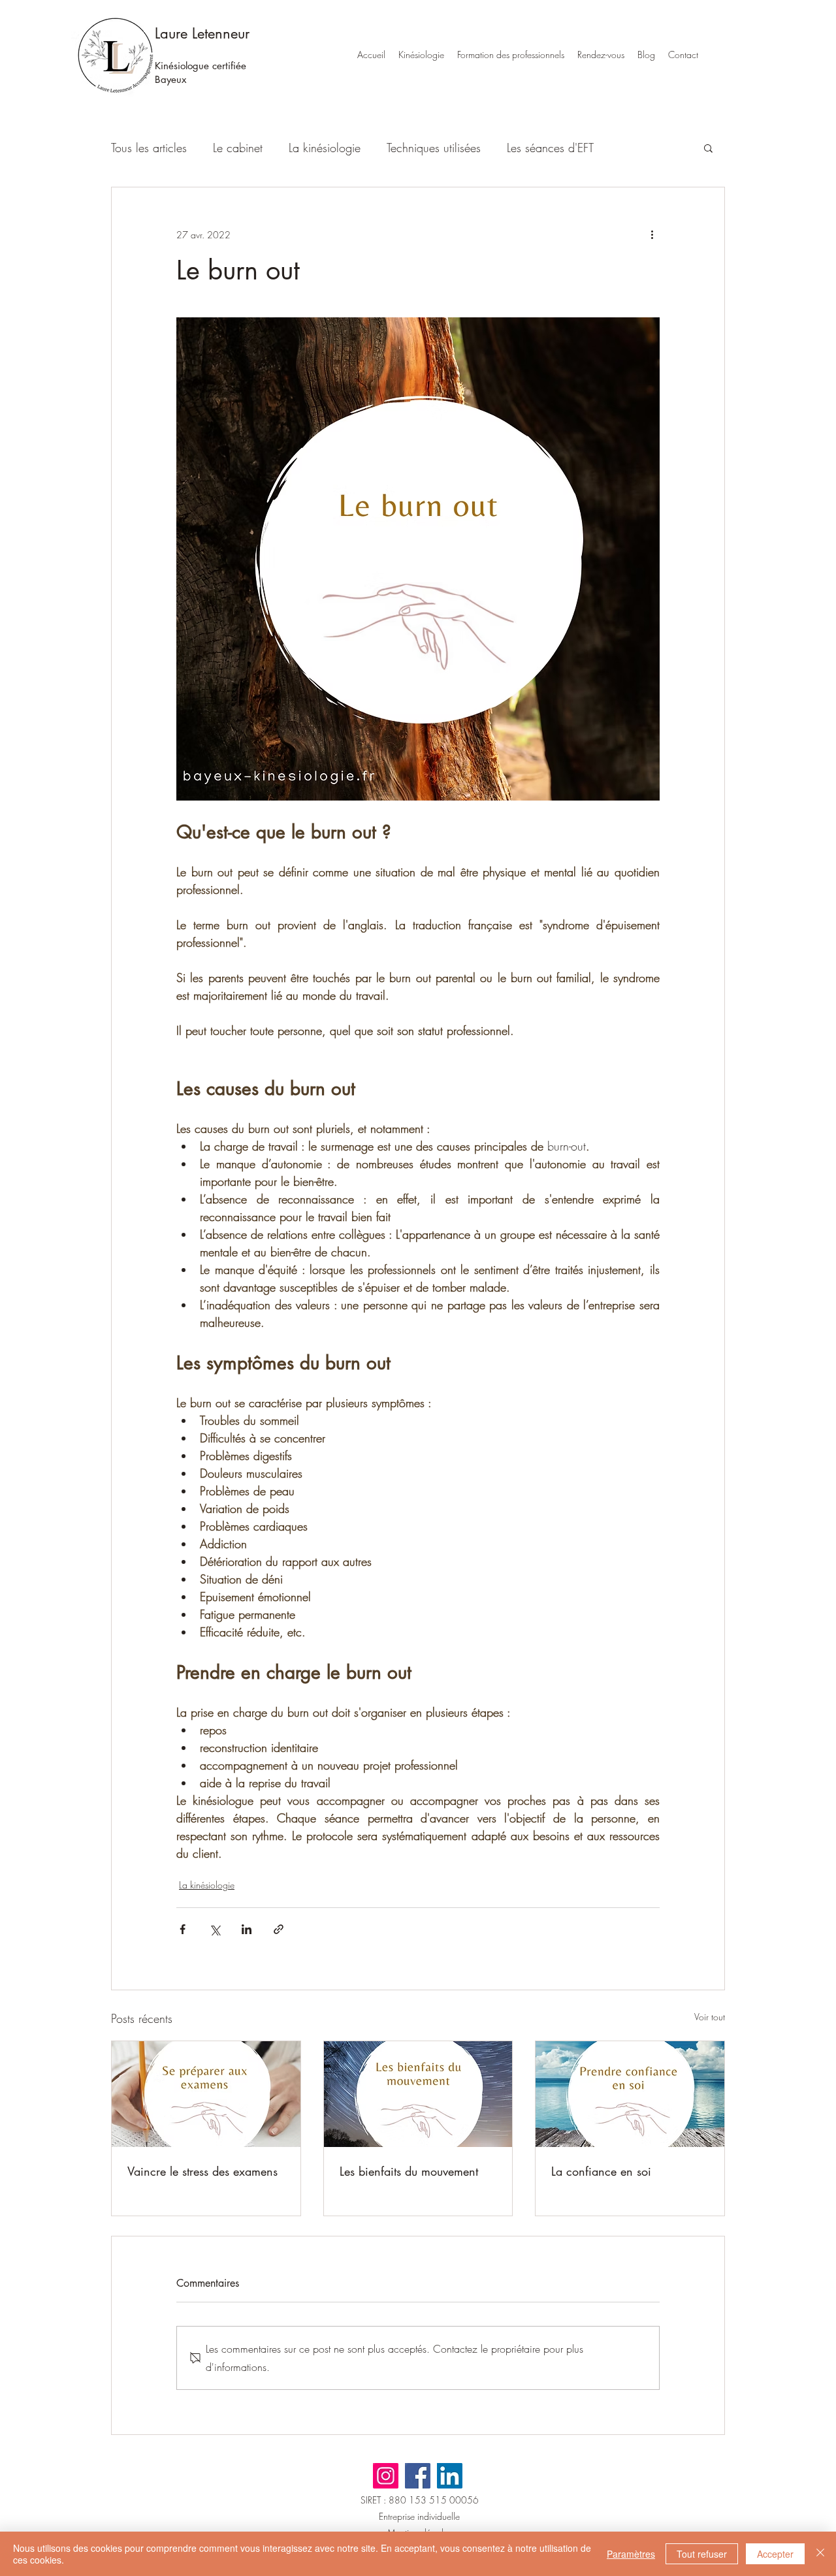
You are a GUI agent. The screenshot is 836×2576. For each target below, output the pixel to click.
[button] (708, 148)
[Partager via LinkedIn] (247, 1929)
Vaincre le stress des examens (202, 2171)
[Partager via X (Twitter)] (215, 1929)
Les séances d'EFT (550, 148)
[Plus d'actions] (652, 234)
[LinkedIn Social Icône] (450, 2476)
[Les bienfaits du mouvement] (418, 2094)
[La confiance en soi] (630, 2094)
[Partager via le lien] (279, 1929)
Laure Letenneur (202, 33)
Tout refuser (702, 2554)
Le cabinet (238, 148)
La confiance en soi (601, 2171)
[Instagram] (386, 2476)
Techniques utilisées (434, 148)
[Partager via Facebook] (183, 1929)
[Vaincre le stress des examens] (206, 2094)
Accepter (775, 2554)
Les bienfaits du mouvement (409, 2171)
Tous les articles (149, 148)
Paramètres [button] (631, 2554)
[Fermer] (820, 2554)
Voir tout (710, 2017)
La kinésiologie (325, 148)
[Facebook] (418, 2476)
